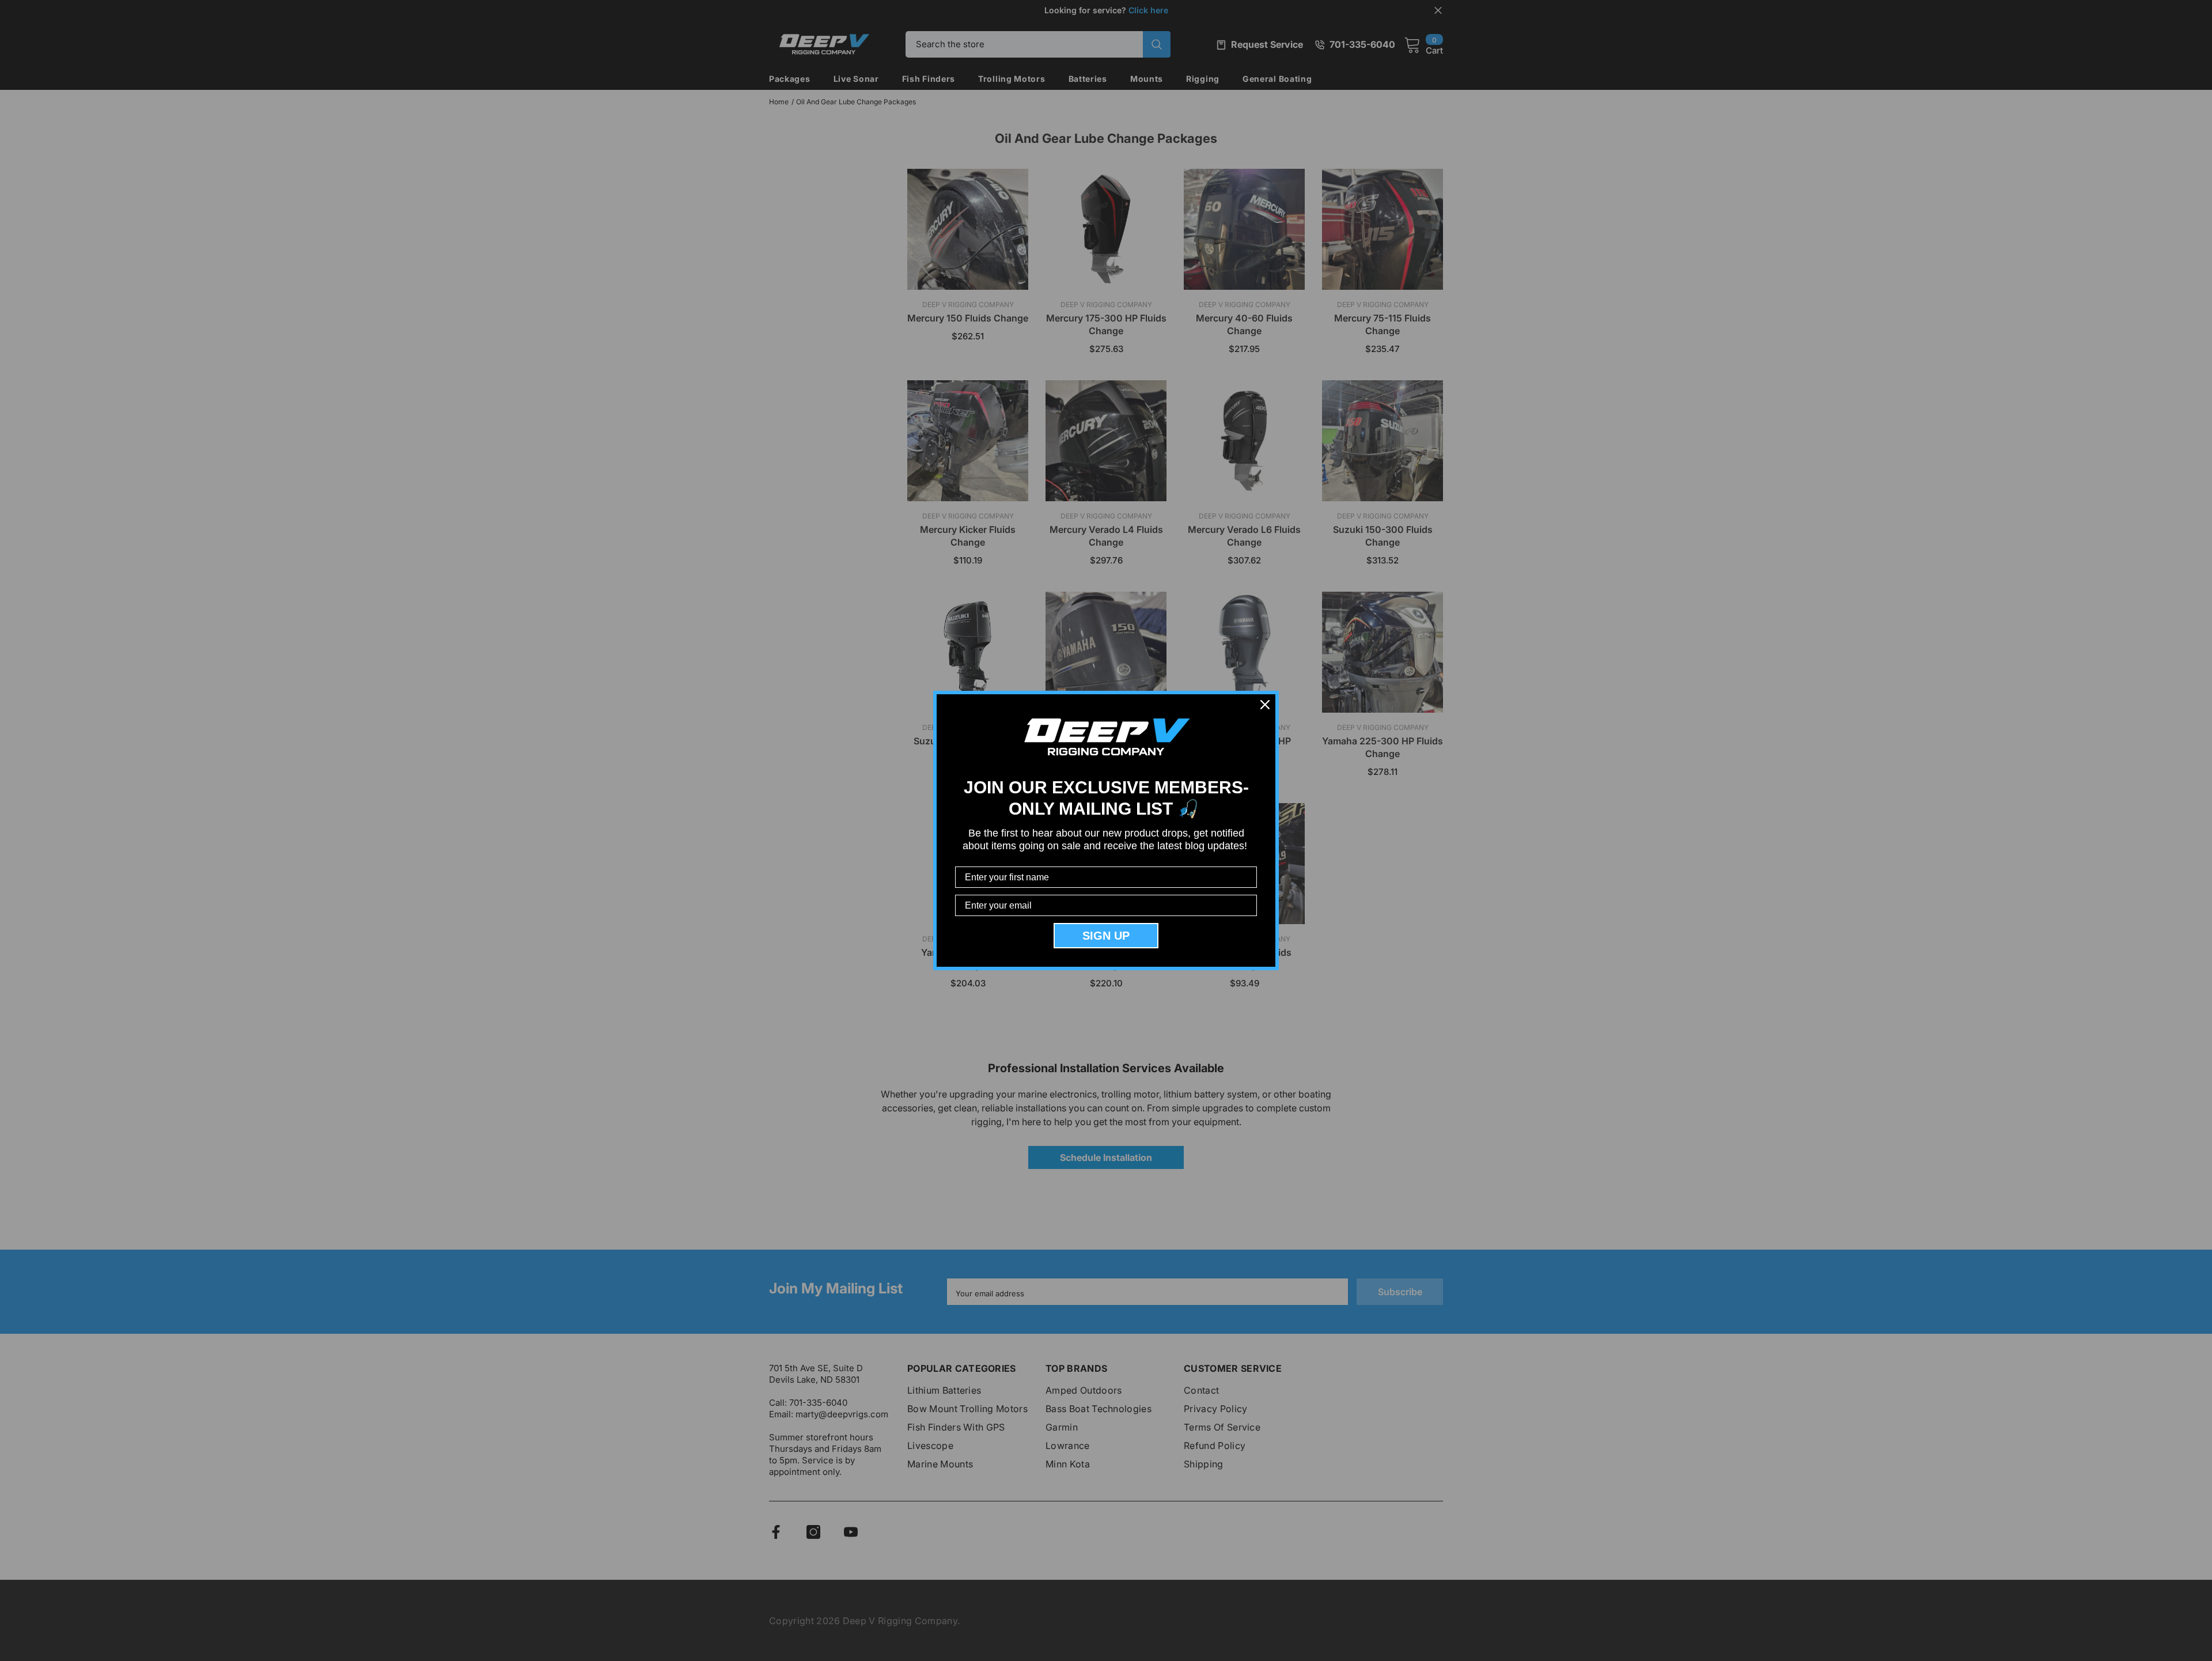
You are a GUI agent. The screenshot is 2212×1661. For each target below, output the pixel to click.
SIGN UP (1106, 936)
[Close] (1265, 705)
